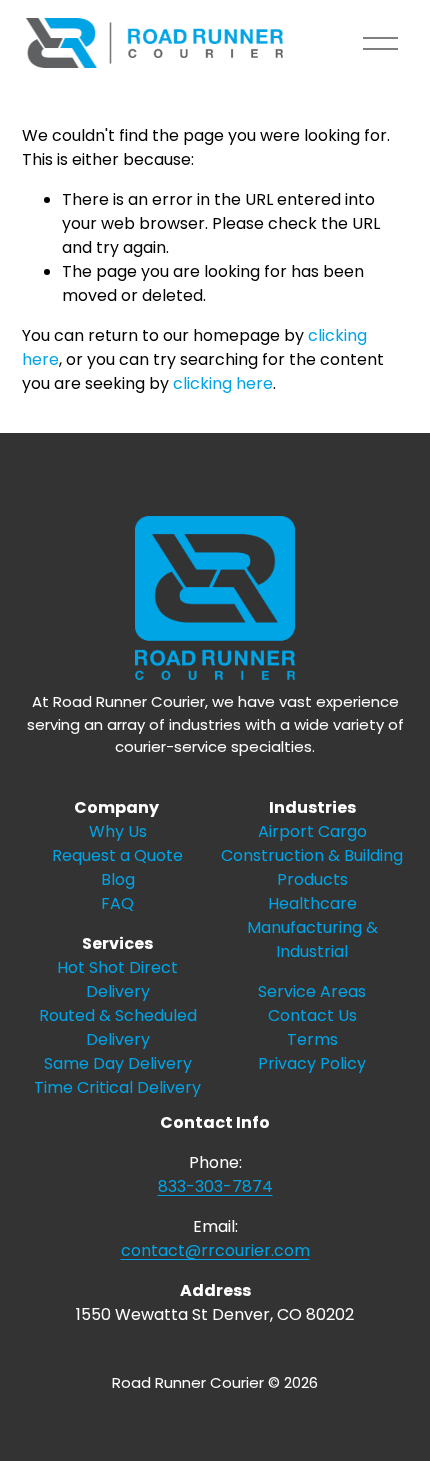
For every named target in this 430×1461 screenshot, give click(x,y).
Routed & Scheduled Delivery (118, 1027)
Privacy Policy (312, 1063)
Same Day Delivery (118, 1063)
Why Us (118, 831)
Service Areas (312, 991)
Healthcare (312, 903)
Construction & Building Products (312, 867)
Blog (118, 879)
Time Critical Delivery (117, 1087)
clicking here (223, 383)
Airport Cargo (312, 831)
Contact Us (312, 1015)
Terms (312, 1039)
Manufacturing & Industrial (312, 939)
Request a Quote (117, 855)
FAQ (117, 903)
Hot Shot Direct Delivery (117, 979)
